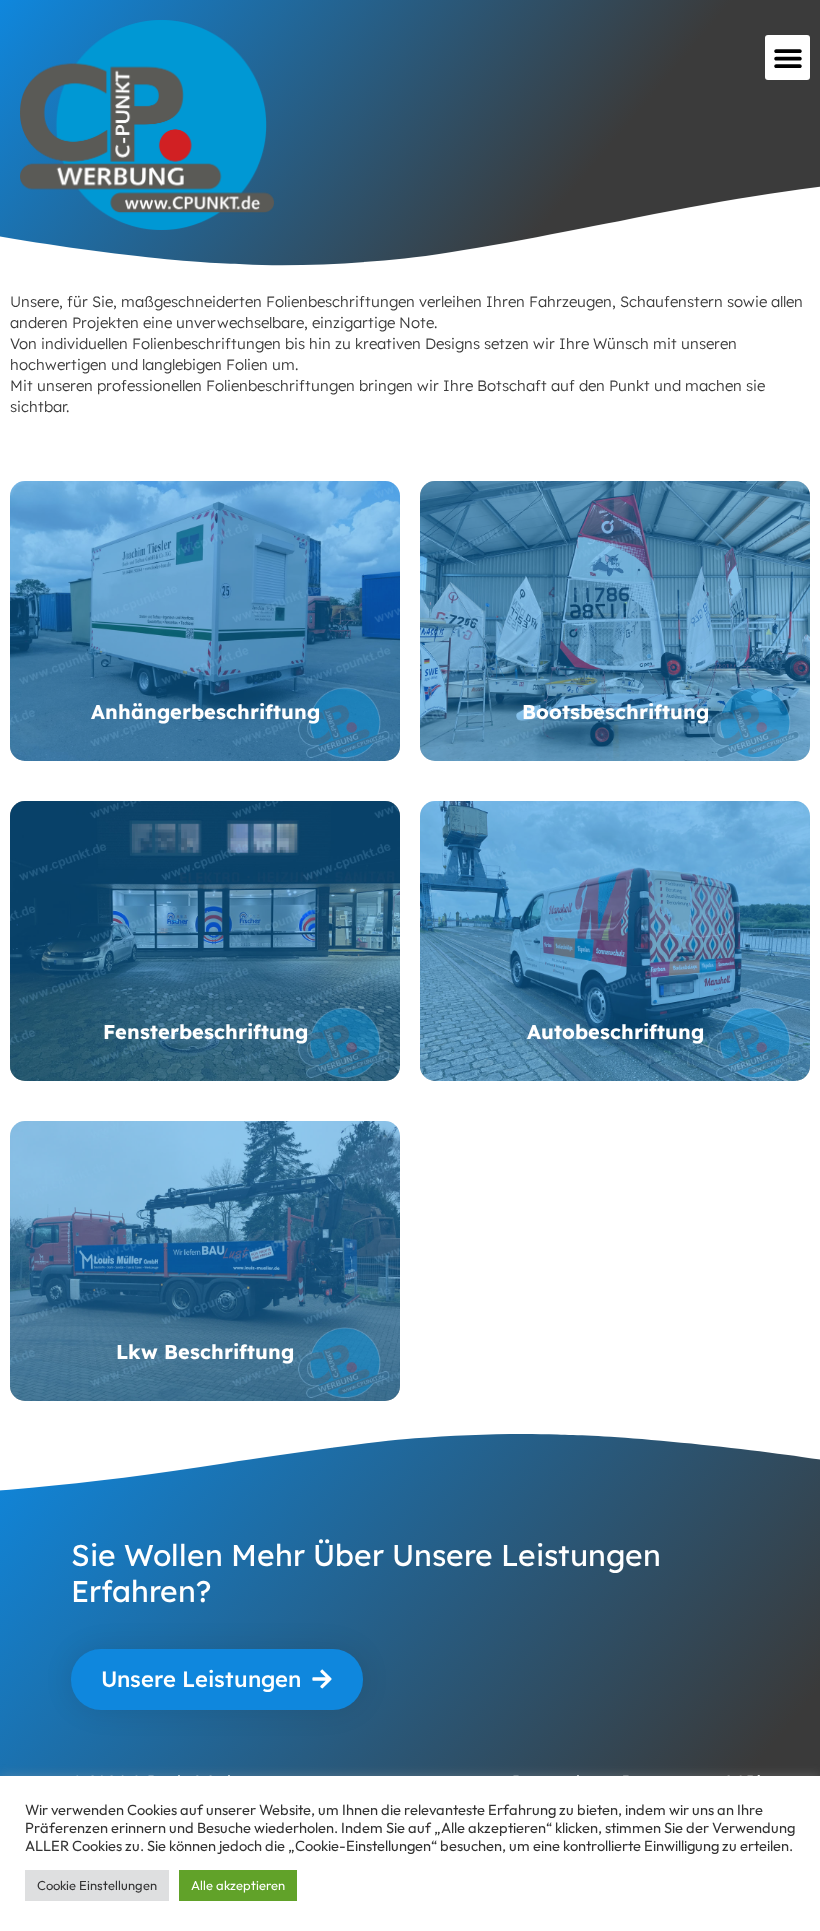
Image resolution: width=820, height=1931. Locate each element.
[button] (787, 57)
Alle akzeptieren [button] (238, 1885)
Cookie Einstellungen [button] (97, 1885)
